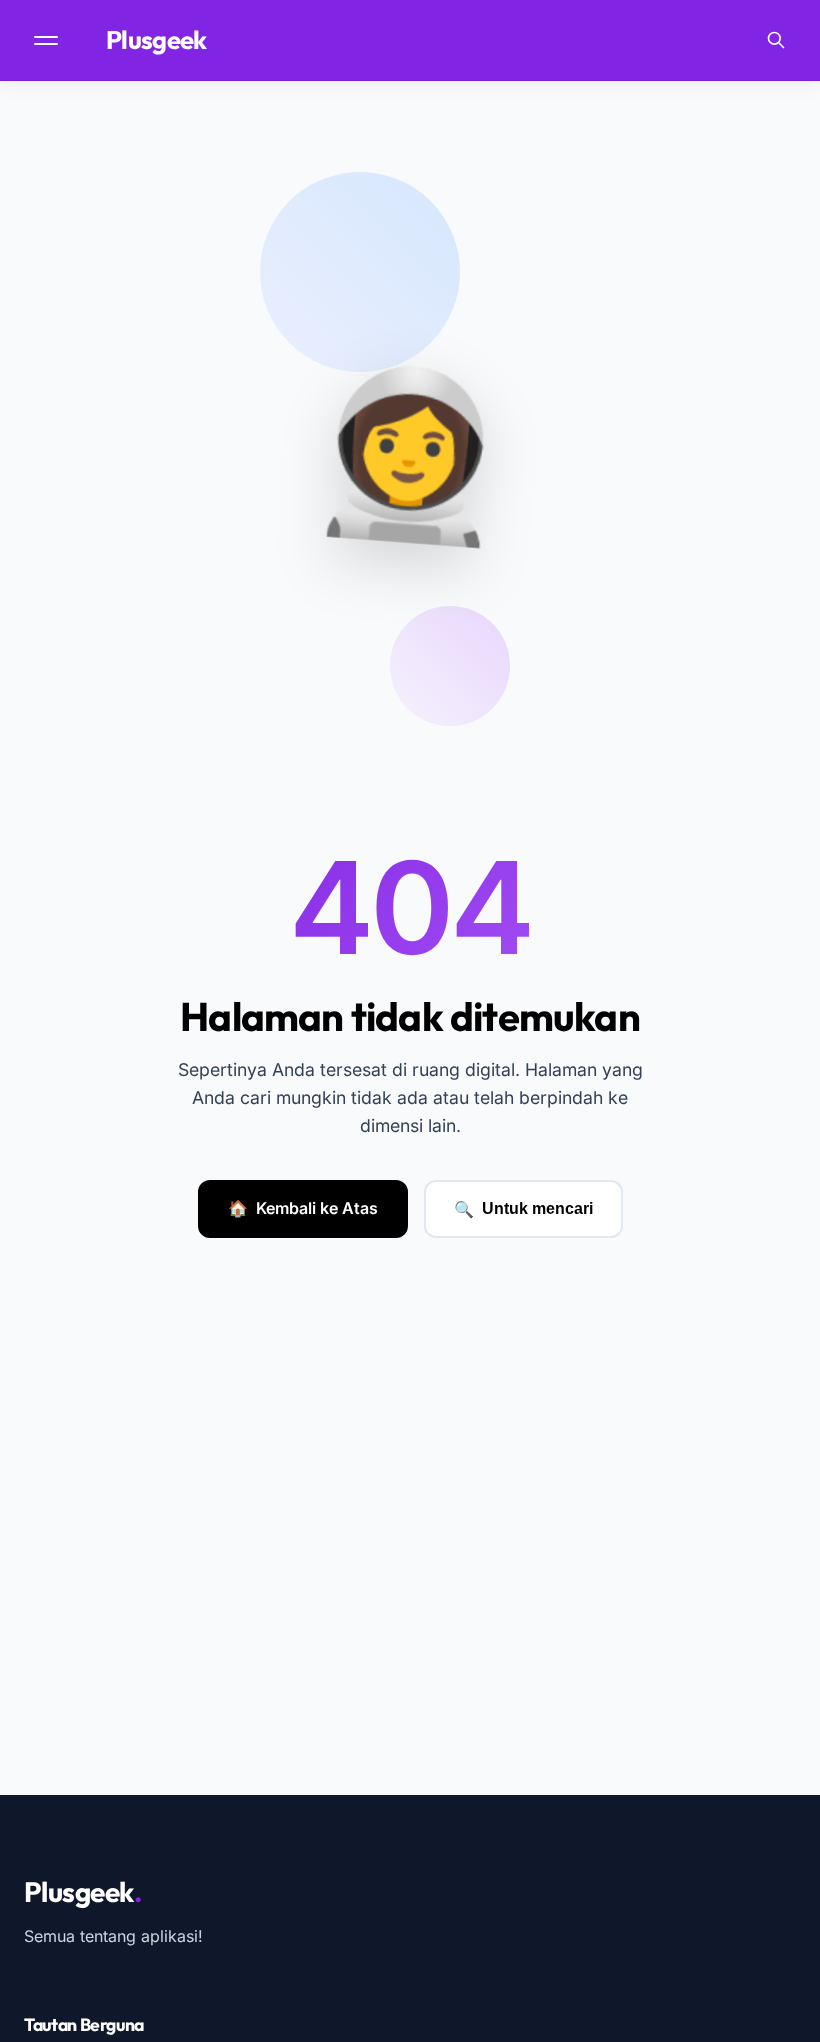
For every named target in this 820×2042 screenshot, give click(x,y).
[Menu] (48, 40)
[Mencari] (776, 40)
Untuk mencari (523, 1209)
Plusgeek (162, 40)
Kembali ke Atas (303, 1208)
